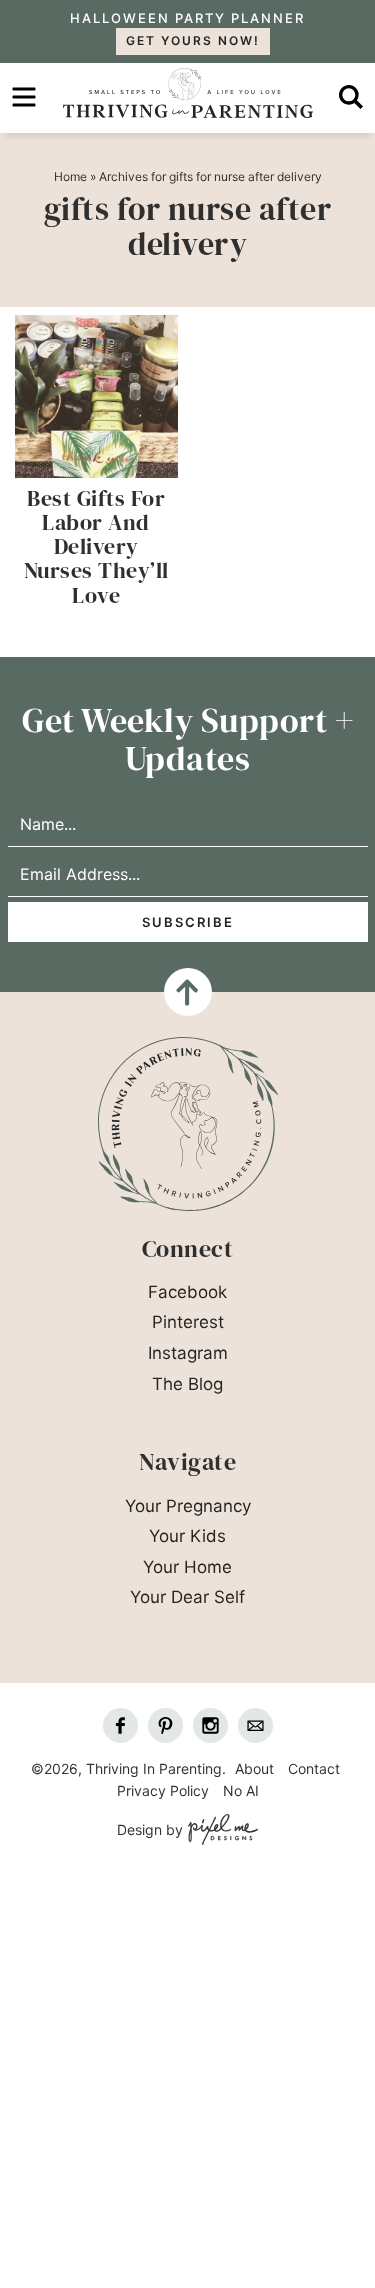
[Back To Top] (188, 992)
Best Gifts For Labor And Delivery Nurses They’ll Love (96, 546)
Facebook (187, 1292)
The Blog (187, 1384)
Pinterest (188, 1322)
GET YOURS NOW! (193, 40)
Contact (314, 1768)
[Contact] (255, 1725)
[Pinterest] (165, 1725)
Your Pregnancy (188, 1506)
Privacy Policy (163, 1790)
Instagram (188, 1353)
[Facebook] (120, 1725)
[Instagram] (210, 1725)
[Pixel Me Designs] (220, 1830)
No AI (241, 1790)
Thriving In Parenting (187, 93)
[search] (351, 97)
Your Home (187, 1567)
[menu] (24, 97)
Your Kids (187, 1536)
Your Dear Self (187, 1597)
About (254, 1768)
